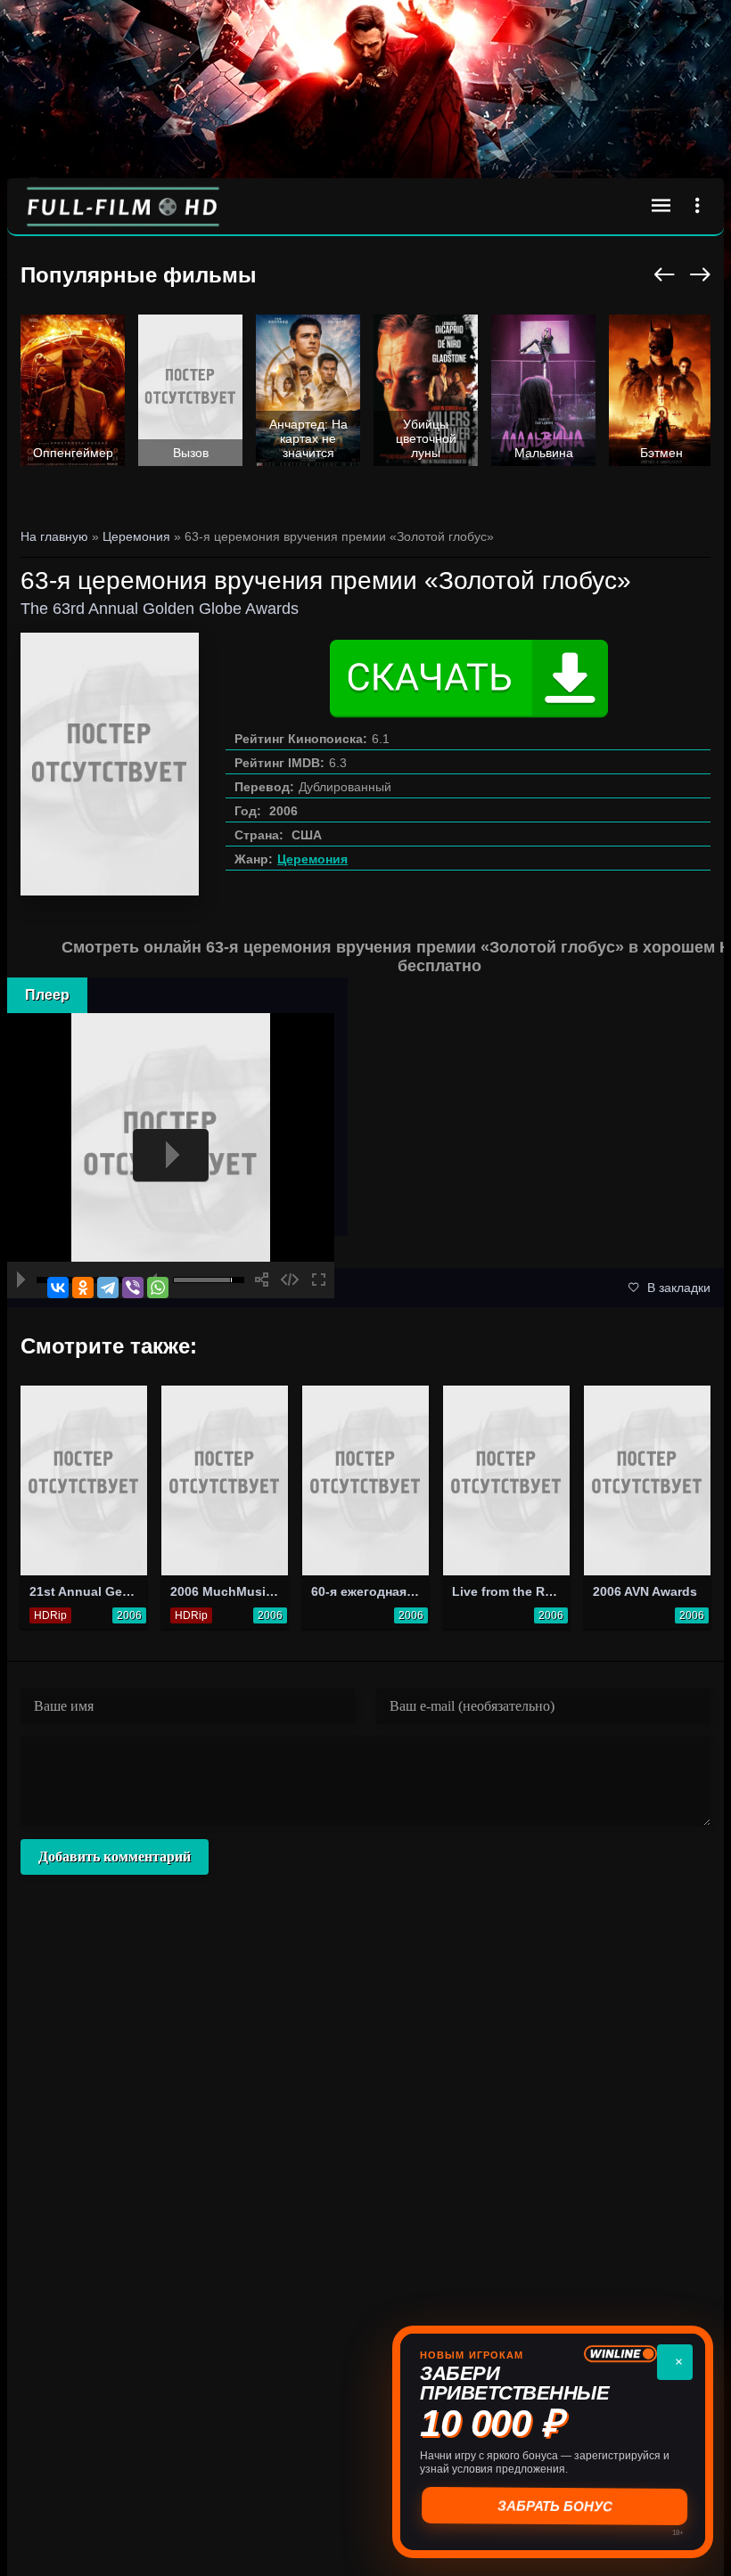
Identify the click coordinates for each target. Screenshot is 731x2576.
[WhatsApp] (158, 1288)
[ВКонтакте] (58, 1288)
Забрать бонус (553, 2506)
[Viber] (133, 1288)
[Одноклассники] (83, 1288)
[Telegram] (108, 1288)
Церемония (312, 859)
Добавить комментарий (115, 1856)
